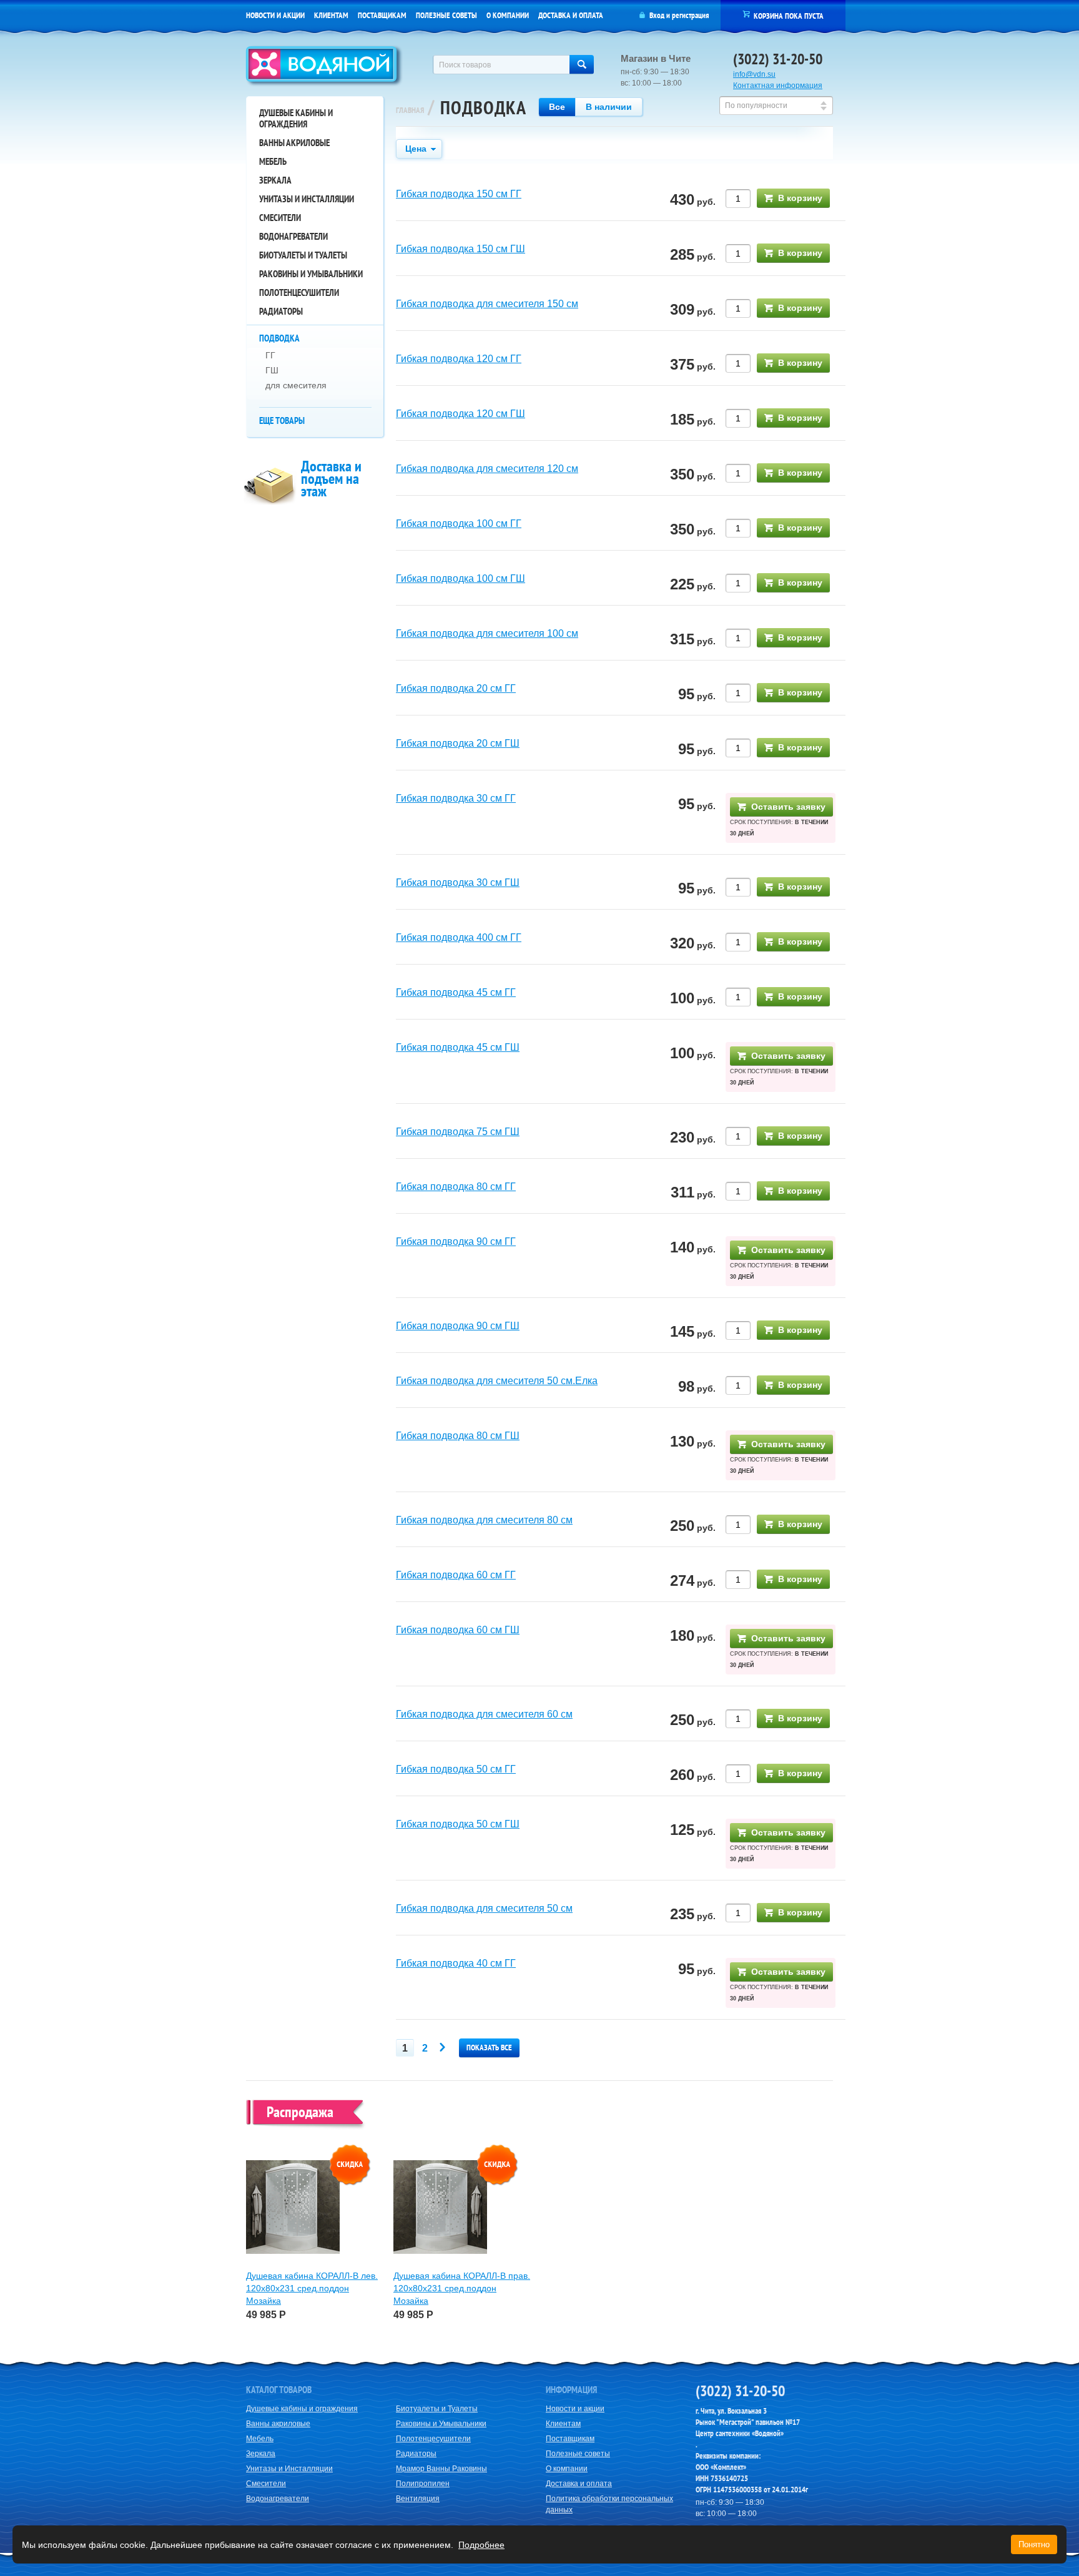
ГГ (270, 355)
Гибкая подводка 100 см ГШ (461, 578)
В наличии (609, 107)
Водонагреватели (293, 236)
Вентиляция (418, 2499)
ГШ (272, 370)
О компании (508, 15)
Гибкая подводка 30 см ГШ (458, 882)
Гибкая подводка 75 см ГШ (458, 1132)
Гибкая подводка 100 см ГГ (459, 524)
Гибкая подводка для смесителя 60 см (484, 1714)
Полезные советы (446, 15)
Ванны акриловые (294, 143)
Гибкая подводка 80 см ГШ (458, 1436)
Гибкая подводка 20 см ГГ (456, 688)
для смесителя (296, 385)
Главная (410, 110)
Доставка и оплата (571, 15)
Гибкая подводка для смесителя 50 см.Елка (497, 1381)
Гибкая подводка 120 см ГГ (459, 359)
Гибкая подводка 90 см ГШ (458, 1326)
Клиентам (331, 15)
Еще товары (282, 420)
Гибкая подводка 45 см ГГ (456, 992)
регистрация (690, 15)
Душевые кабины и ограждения (296, 118)
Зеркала (275, 180)
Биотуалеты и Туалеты (303, 255)
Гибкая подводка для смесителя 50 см (484, 1908)
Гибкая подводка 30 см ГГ (456, 798)
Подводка (279, 338)
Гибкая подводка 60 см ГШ (458, 1630)
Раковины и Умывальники (311, 274)
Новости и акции (275, 15)
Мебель (273, 161)
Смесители (280, 218)
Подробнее (481, 2545)
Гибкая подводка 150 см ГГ (459, 194)
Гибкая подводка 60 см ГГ (456, 1575)
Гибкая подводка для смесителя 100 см (487, 633)
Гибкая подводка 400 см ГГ (459, 937)
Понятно (1034, 2544)
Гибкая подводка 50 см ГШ (458, 1824)
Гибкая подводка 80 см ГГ (456, 1187)
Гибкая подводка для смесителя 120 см (487, 469)
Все (557, 107)
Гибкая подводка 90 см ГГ (456, 1241)
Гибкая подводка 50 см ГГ (456, 1769)
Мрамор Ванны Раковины (441, 2469)
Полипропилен (423, 2484)
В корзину (800, 198)
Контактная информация (778, 86)
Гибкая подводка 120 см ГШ (461, 414)
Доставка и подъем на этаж (331, 479)
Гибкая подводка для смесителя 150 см (487, 304)
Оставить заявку (788, 807)
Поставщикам (382, 15)
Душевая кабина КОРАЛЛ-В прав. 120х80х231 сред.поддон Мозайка (462, 2288)
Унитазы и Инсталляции (307, 199)
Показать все (489, 2048)
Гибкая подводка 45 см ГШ (458, 1047)
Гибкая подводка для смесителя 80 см (484, 1520)
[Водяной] (324, 67)
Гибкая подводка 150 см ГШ (461, 249)
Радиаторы (281, 311)
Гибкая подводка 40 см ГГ (456, 1963)
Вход (657, 15)
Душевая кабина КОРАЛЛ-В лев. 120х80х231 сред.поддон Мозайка (312, 2288)
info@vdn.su (754, 74)
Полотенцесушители (299, 293)
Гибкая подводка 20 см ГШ (458, 743)
